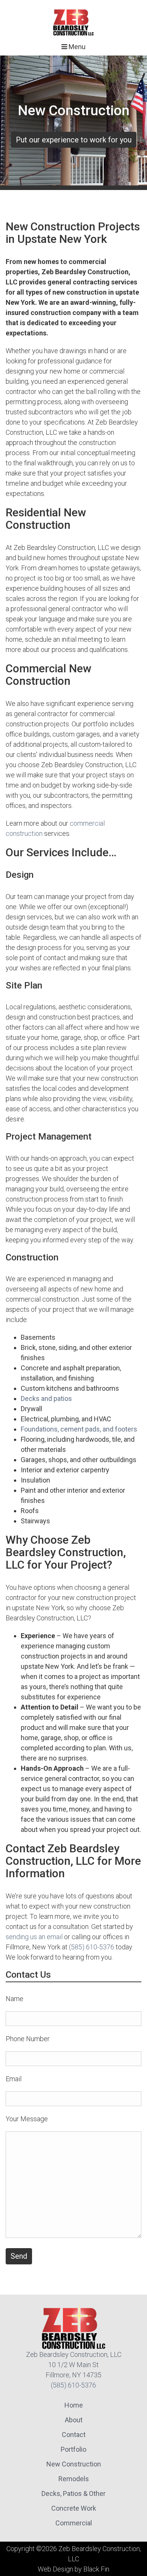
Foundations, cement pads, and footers (79, 1429)
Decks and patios (46, 1398)
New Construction (74, 2464)
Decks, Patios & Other (73, 2493)
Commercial (74, 2523)
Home (74, 2405)
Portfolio (73, 2449)
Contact (74, 2435)
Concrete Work (74, 2508)
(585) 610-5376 (92, 1947)
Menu (76, 47)
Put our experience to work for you (74, 140)
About (74, 2420)
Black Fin (96, 2569)
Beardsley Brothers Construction (73, 21)
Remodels (74, 2479)
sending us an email (34, 1937)
